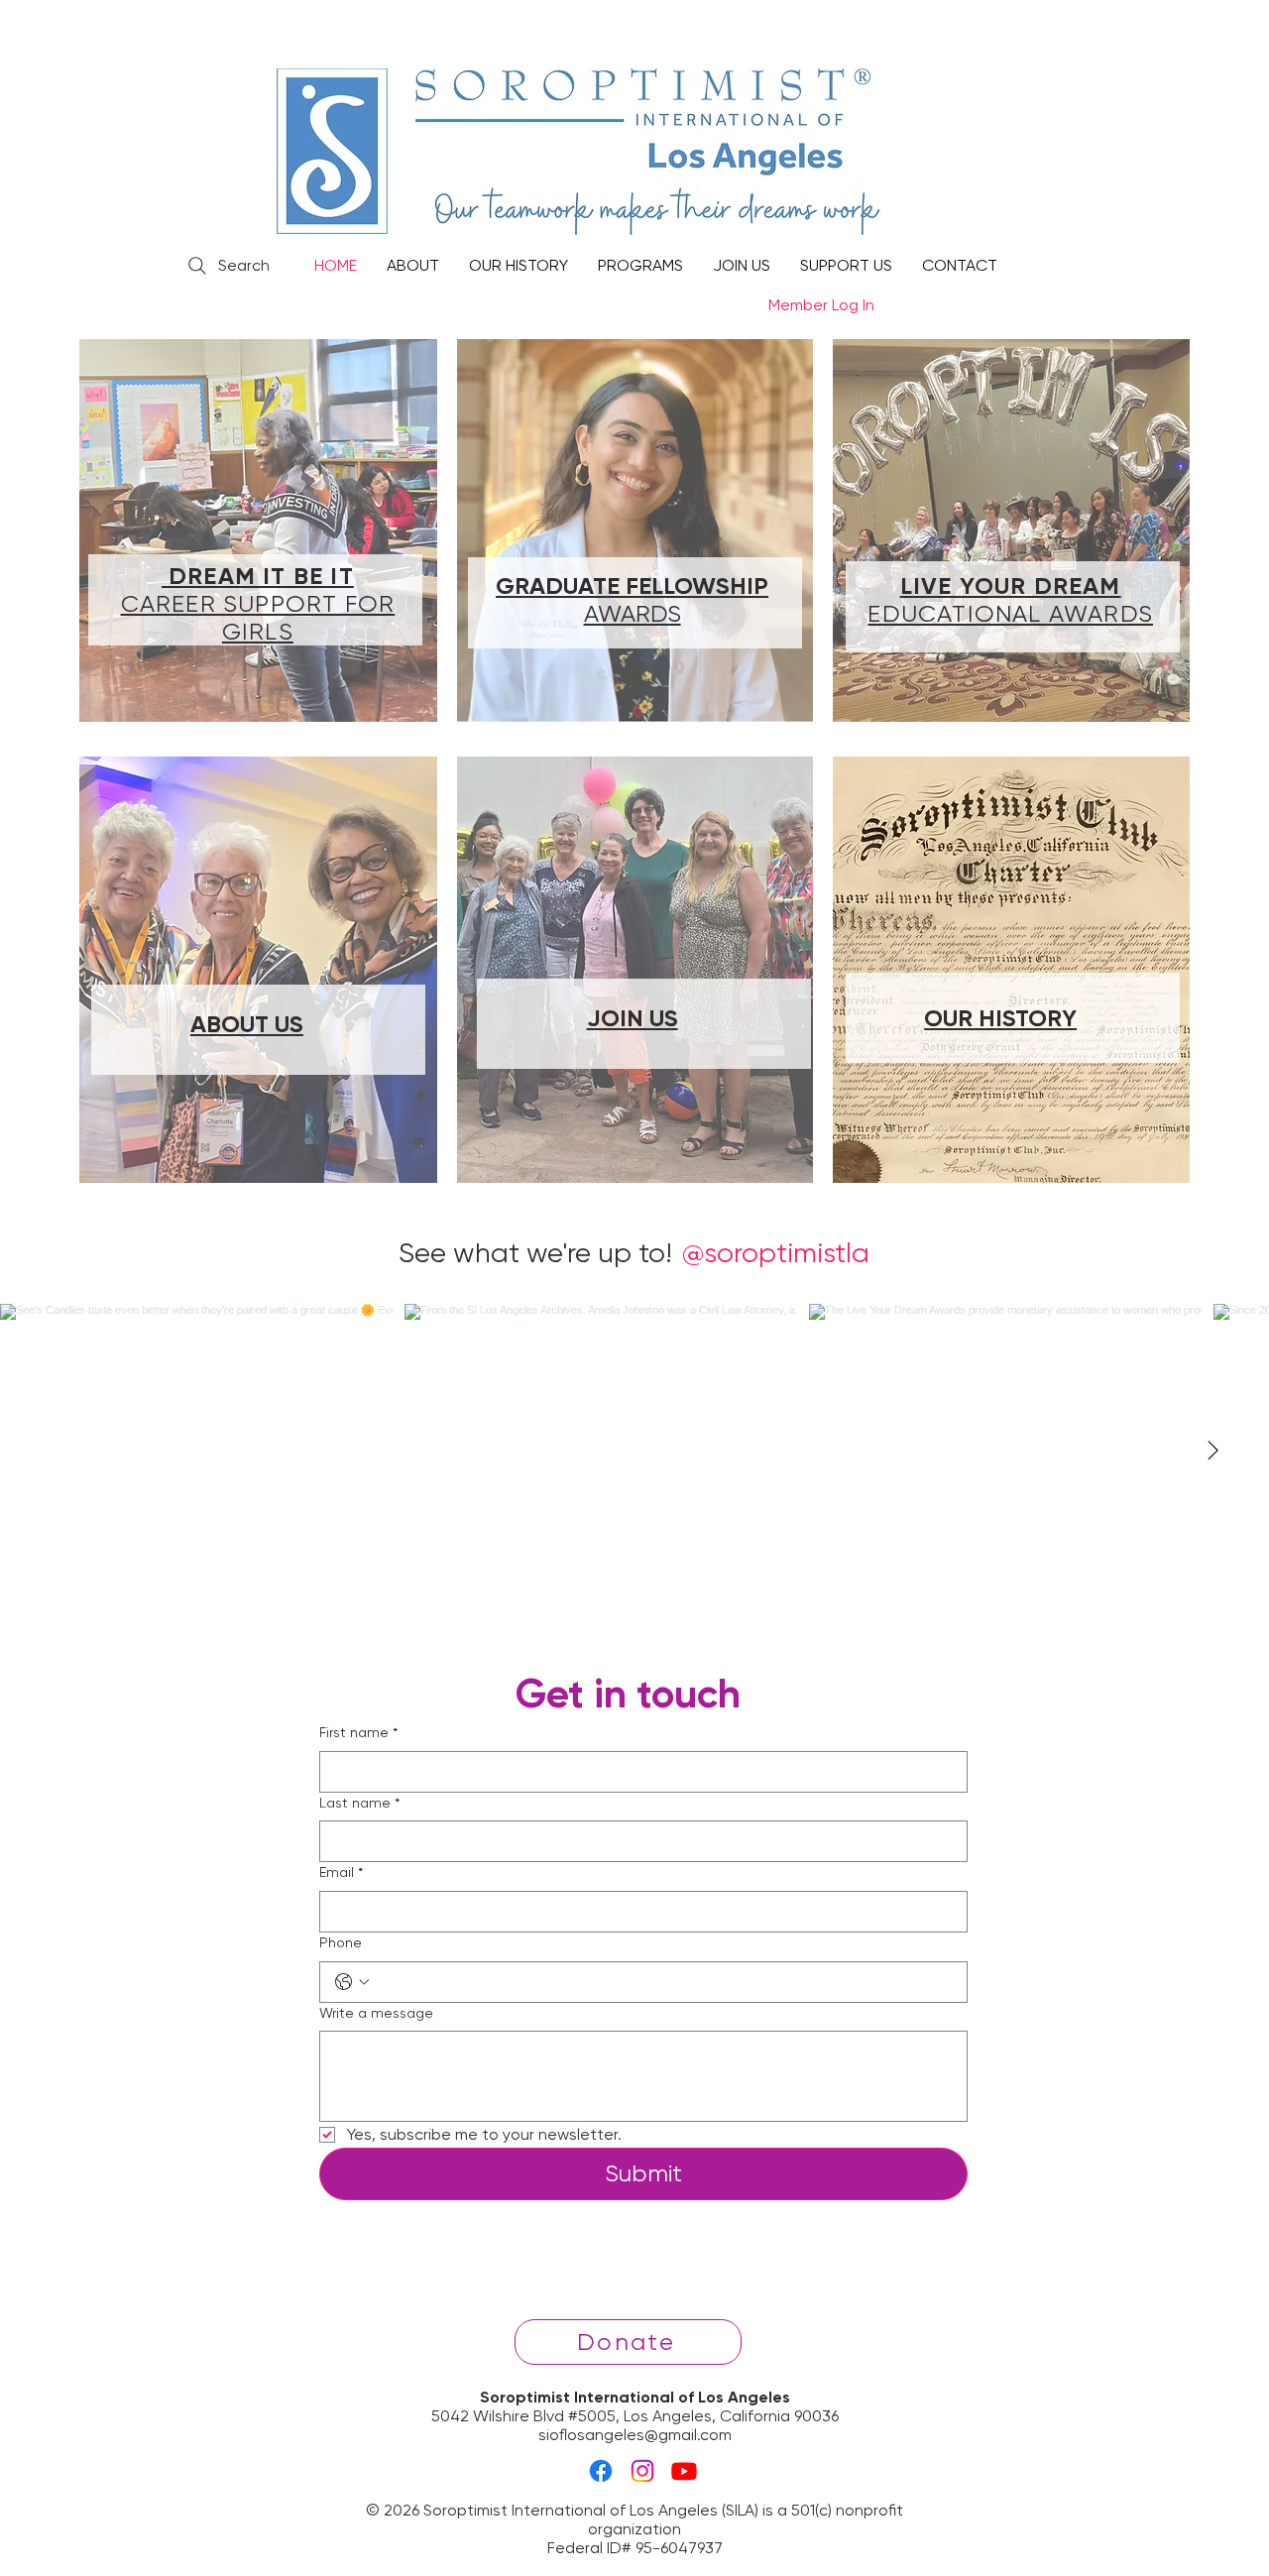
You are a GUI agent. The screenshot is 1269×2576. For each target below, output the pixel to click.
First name (358, 1732)
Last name (359, 1803)
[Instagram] (642, 2471)
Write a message (376, 2013)
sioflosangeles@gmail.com (635, 2435)
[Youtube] (684, 2471)
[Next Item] (1212, 1452)
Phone (341, 1942)
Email (341, 1872)
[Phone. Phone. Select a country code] (352, 1982)
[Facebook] (601, 2471)
